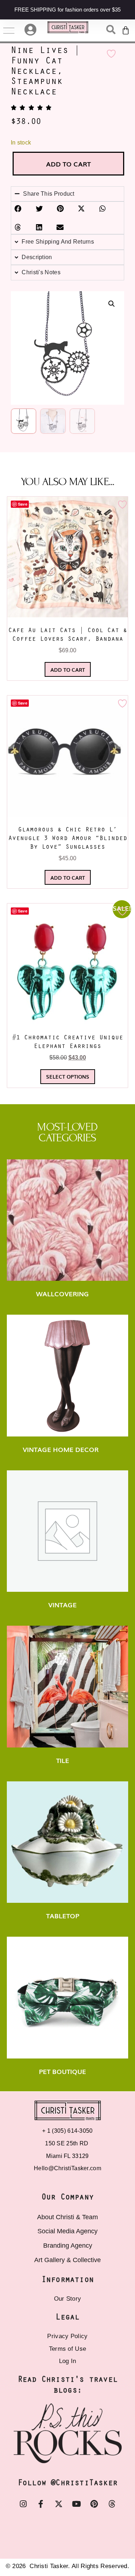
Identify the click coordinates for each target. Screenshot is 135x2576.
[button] (112, 304)
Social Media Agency (67, 2231)
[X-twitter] (59, 2504)
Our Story (68, 2299)
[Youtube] (76, 2504)
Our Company (67, 2197)
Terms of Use (68, 2349)
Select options (68, 1076)
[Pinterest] (94, 2504)
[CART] (126, 31)
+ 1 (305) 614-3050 (67, 2131)
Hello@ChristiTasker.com (67, 2168)
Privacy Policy (67, 2336)
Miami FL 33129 (67, 2156)
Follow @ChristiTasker (67, 2483)
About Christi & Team (67, 2217)
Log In (68, 2361)
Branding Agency (68, 2246)
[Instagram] (23, 2504)
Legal (67, 2317)
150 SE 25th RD (67, 2143)
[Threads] (112, 2504)
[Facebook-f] (41, 2504)
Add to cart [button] (68, 670)
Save (23, 504)
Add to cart (68, 164)
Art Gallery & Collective (67, 2260)
